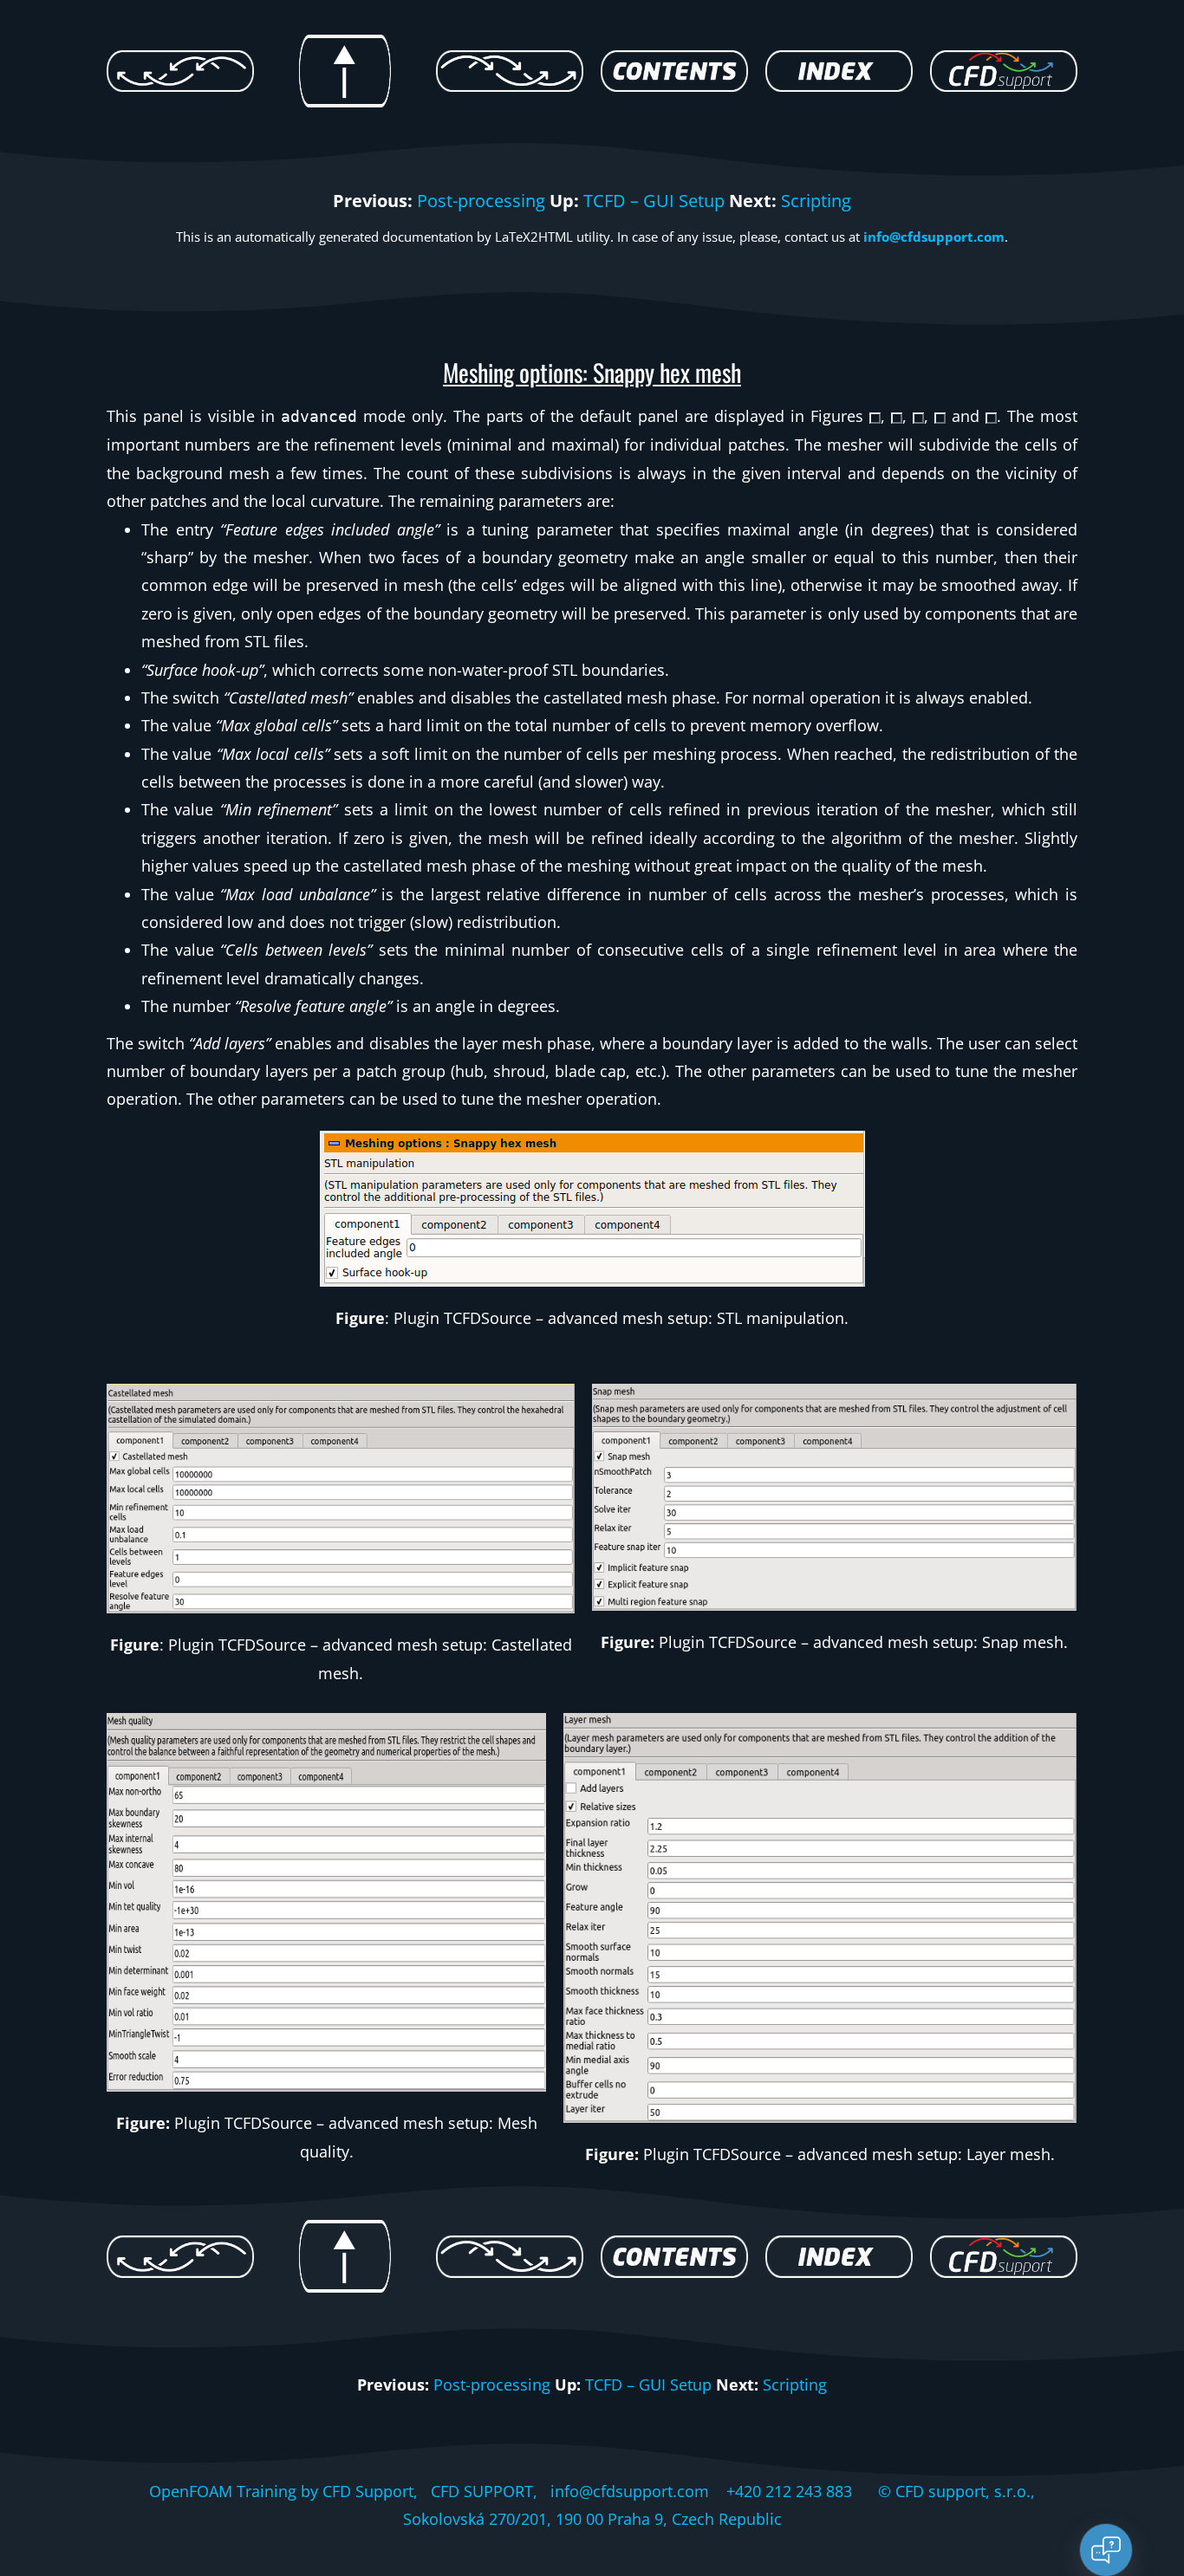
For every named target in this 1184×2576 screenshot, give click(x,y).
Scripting (816, 201)
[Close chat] (1106, 2550)
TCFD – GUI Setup (654, 201)
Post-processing (481, 201)
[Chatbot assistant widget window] (938, 2158)
